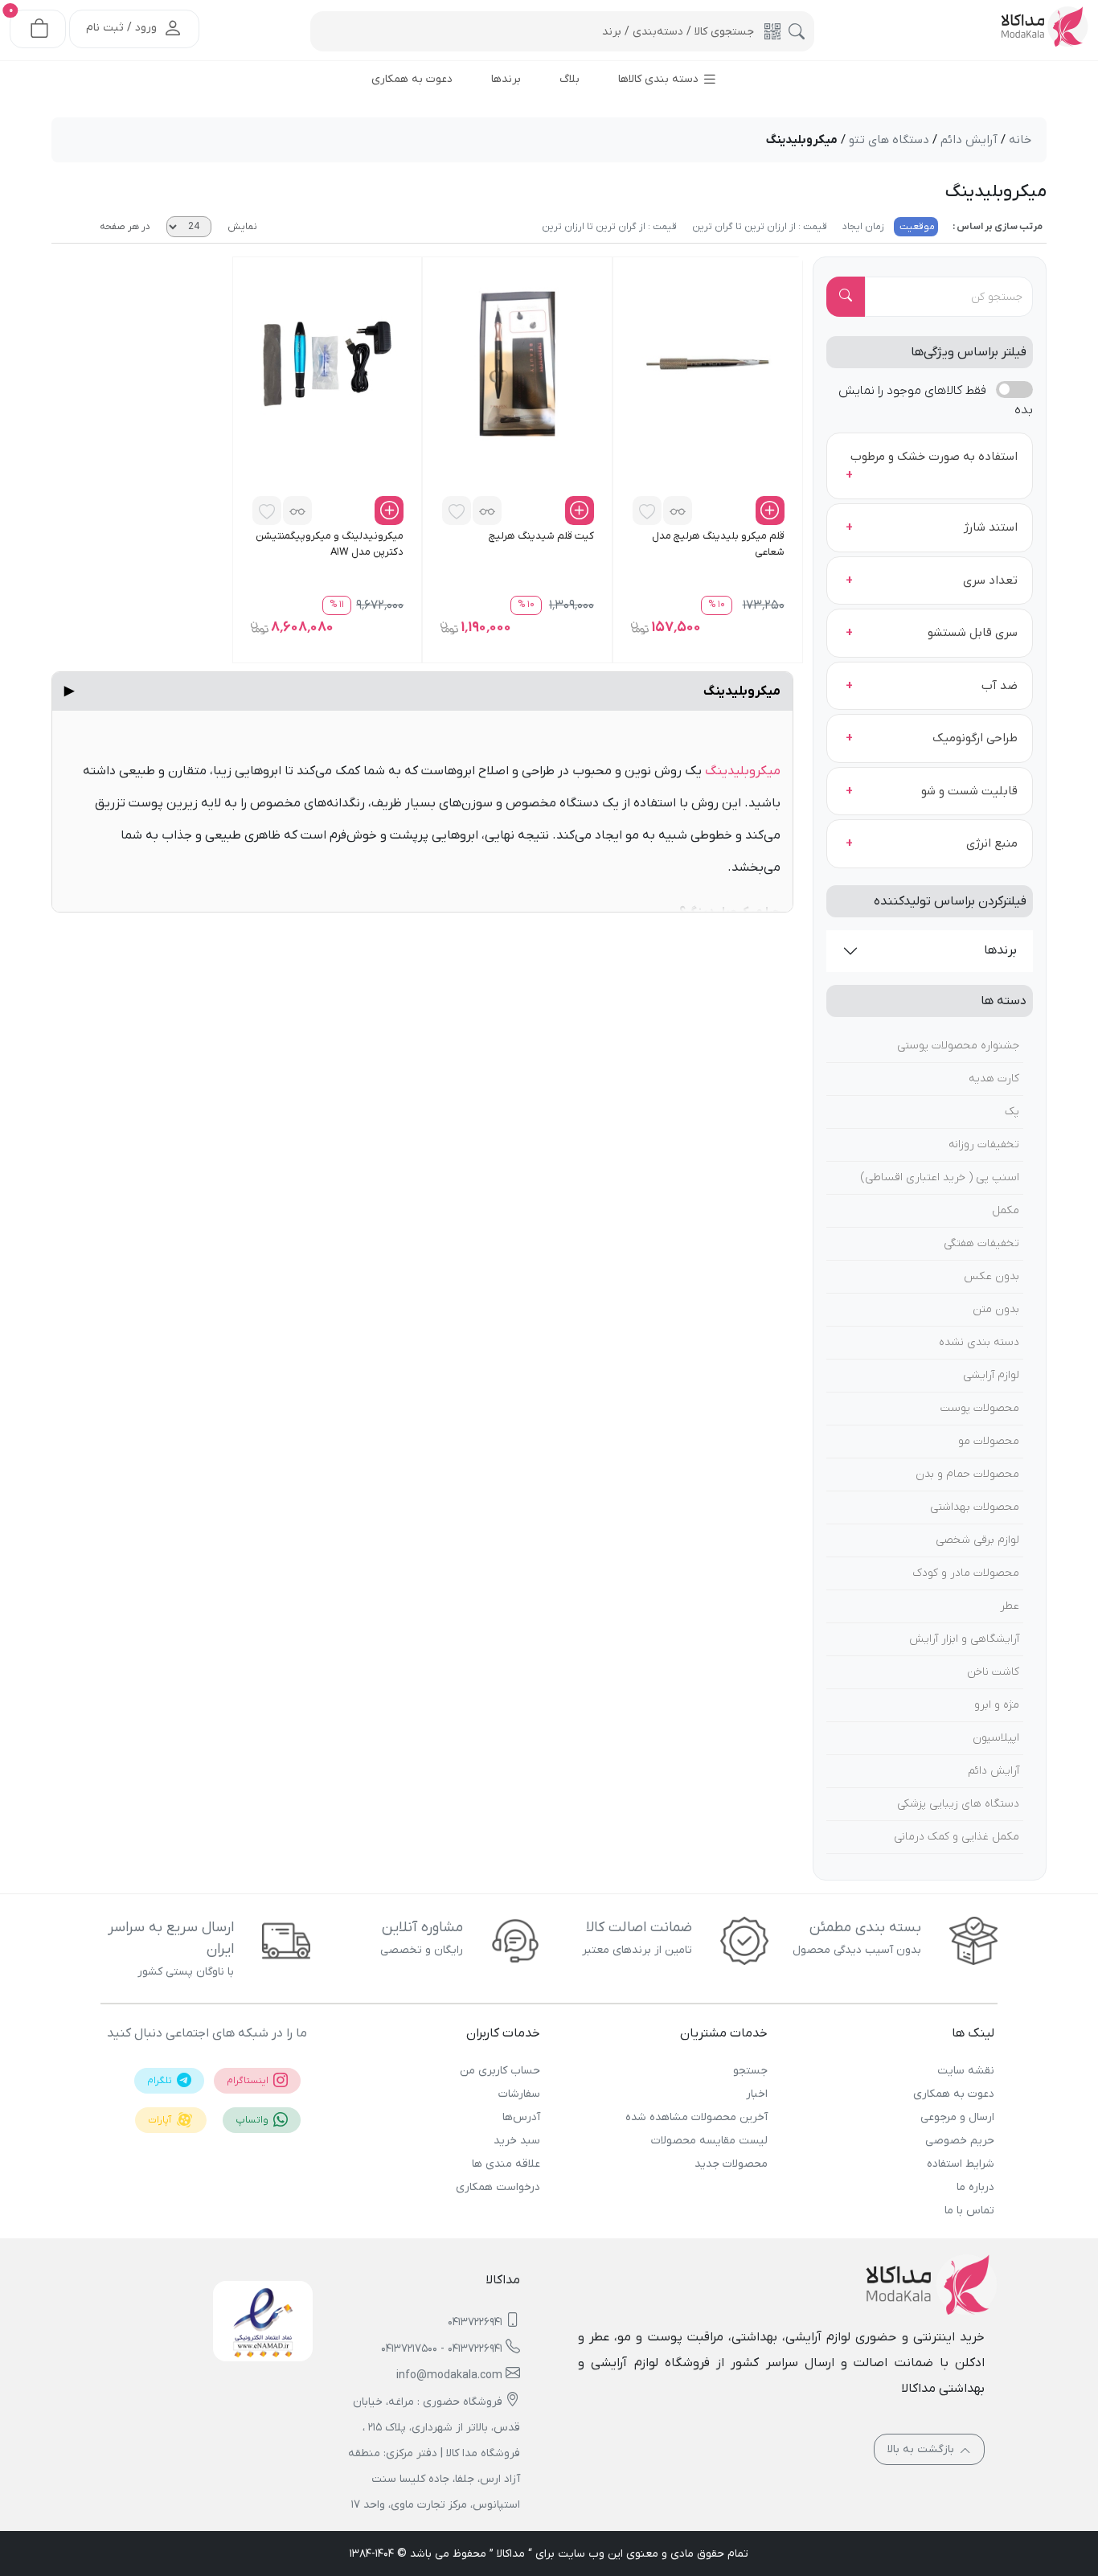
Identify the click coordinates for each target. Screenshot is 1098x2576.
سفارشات (519, 2094)
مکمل (1006, 1210)
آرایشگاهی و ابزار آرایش (964, 1639)
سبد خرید (517, 2141)
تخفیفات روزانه (984, 1144)
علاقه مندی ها (506, 2164)
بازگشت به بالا (922, 2449)
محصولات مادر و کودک (966, 1573)
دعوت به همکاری (954, 2094)
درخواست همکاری (498, 2187)
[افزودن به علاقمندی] (647, 511)
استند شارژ (991, 527)
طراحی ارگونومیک (975, 738)
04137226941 (475, 2322)
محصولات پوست (980, 1408)
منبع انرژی (992, 843)
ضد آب (1000, 686)
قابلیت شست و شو (969, 791)
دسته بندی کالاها (660, 79)
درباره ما (975, 2187)
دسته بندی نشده (979, 1342)
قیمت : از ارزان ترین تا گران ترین (758, 227)
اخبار (756, 2094)
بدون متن (996, 1309)
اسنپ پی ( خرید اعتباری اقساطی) (940, 1177)
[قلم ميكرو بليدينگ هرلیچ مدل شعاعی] (708, 363)
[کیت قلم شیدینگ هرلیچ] (517, 363)
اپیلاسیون (996, 1738)
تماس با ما (969, 2211)
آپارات (161, 2120)
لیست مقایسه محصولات (709, 2141)
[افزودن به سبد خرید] (770, 511)
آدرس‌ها (521, 2117)
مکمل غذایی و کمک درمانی (957, 1837)
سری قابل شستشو (973, 633)
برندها (1000, 950)
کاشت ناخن (993, 1672)
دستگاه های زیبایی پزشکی (958, 1804)
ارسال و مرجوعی (957, 2117)
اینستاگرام (249, 2081)
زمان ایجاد (862, 227)
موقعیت (916, 227)
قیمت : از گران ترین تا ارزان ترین (609, 227)
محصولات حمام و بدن (967, 1474)
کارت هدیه (994, 1079)
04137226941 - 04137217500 (442, 2349)
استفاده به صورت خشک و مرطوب (934, 457)
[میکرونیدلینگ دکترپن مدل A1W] (328, 363)
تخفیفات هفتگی (981, 1243)
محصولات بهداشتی (975, 1507)
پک (1012, 1112)
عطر (1010, 1606)
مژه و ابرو (997, 1705)
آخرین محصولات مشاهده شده (696, 2117)
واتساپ (253, 2120)
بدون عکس (991, 1276)
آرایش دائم (994, 1771)
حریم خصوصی (960, 2141)
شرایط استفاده (961, 2164)
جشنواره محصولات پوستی (958, 1046)
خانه (1020, 140)
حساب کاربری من (500, 2071)
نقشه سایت (966, 2071)
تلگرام (161, 2081)
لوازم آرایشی (991, 1375)
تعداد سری (990, 580)
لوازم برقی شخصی (977, 1540)
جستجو (750, 2071)
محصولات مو (989, 1441)
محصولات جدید (731, 2164)
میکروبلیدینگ (422, 691)
